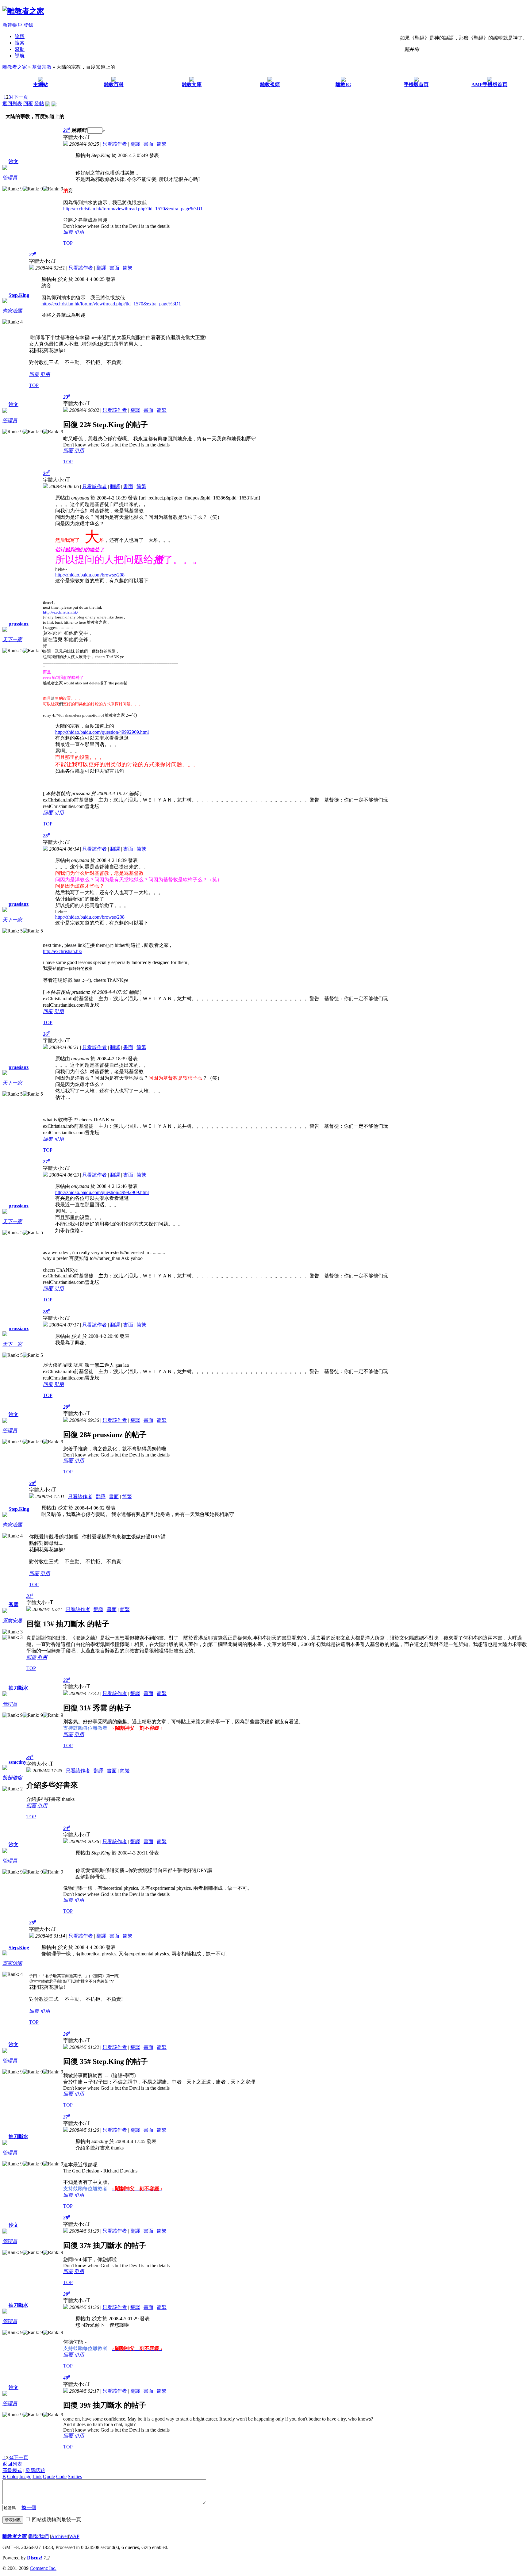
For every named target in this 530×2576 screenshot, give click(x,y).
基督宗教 (42, 67)
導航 (20, 56)
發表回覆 (13, 2520)
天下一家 (12, 639)
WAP (74, 2536)
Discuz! (35, 2558)
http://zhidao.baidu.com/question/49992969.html (102, 732)
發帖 (39, 103)
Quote (49, 2476)
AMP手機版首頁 (489, 84)
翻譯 (135, 144)
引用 (79, 232)
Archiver (60, 2536)
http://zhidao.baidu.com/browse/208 (90, 575)
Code (61, 2476)
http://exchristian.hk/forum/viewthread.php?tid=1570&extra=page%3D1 (133, 209)
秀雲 (13, 1604)
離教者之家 (15, 67)
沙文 (13, 161)
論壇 (20, 36)
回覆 (28, 103)
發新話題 (35, 2470)
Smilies (75, 2476)
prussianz (19, 624)
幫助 (20, 49)
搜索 (20, 43)
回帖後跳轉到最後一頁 (56, 2519)
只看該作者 (115, 144)
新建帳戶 (12, 25)
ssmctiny (17, 1762)
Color (13, 2476)
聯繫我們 (39, 2536)
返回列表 (12, 103)
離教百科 (114, 84)
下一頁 (21, 97)
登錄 (28, 25)
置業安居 (12, 1621)
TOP (68, 243)
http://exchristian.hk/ (61, 612)
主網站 (40, 84)
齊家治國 (12, 311)
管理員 (10, 178)
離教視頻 (270, 84)
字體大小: (74, 137)
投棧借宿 (12, 1778)
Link (37, 2476)
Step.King (19, 295)
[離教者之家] (23, 11)
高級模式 (12, 2470)
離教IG (343, 84)
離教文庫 (192, 84)
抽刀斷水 (18, 1688)
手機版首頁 (416, 84)
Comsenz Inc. (43, 2568)
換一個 (29, 2507)
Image (25, 2476)
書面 (148, 144)
